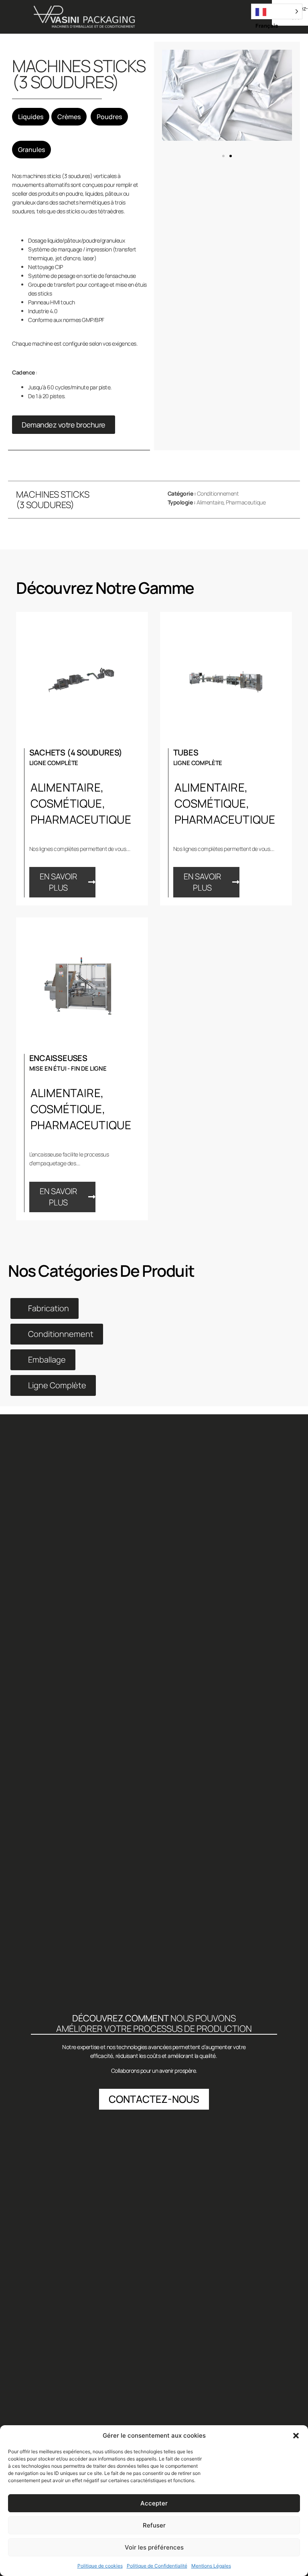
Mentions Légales (211, 2566)
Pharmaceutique (246, 502)
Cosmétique (66, 803)
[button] (296, 2436)
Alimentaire (210, 502)
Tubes (186, 752)
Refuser (154, 2525)
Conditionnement (218, 493)
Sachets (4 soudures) (76, 752)
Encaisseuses (58, 1058)
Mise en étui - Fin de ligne (68, 1068)
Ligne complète (54, 763)
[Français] (277, 11)
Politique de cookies (100, 2566)
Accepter (154, 2503)
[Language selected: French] (277, 11)
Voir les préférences (154, 2547)
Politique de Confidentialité (157, 2566)
